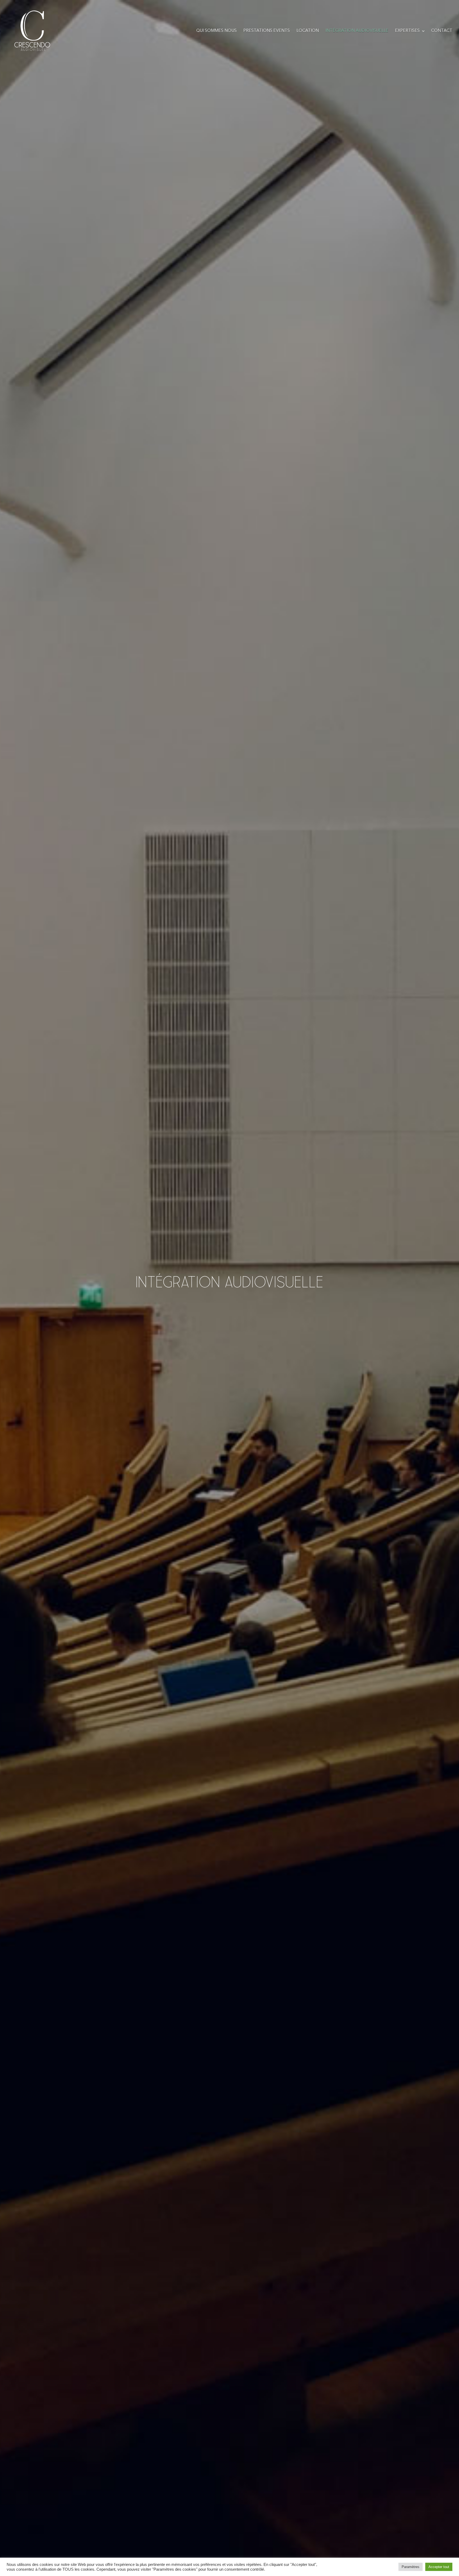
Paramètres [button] (411, 2567)
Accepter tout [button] (439, 2567)
